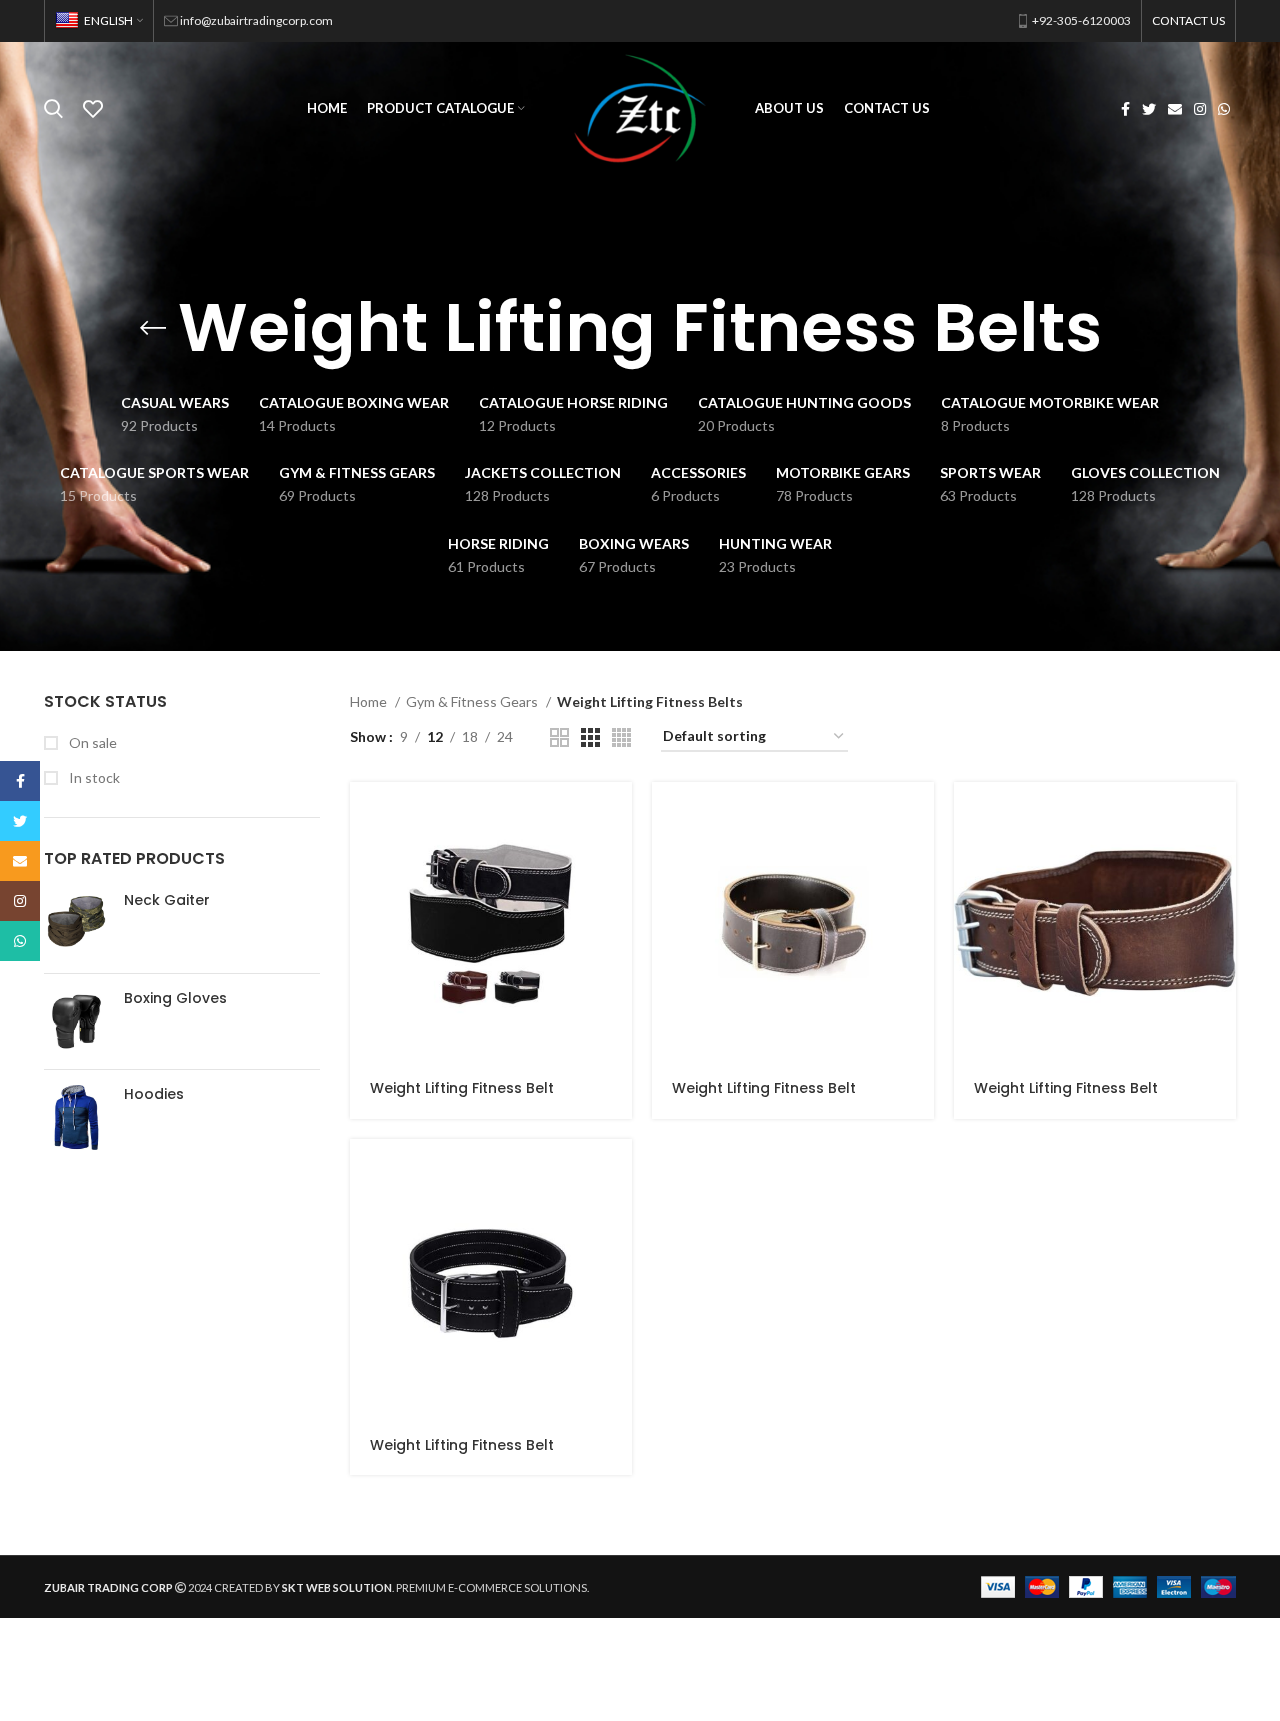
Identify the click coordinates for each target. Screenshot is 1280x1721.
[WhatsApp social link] (1224, 109)
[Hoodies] (76, 1117)
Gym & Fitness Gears (473, 701)
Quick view (617, 814)
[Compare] (617, 859)
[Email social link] (1175, 109)
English (108, 20)
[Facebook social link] (1125, 109)
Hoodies (154, 1094)
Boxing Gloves (175, 998)
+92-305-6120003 (1081, 20)
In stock (93, 777)
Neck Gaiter (167, 900)
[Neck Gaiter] (76, 924)
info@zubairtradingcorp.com (256, 20)
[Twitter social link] (1149, 109)
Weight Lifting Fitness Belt (462, 1088)
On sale (91, 742)
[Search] (53, 109)
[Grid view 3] (590, 737)
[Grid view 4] (621, 737)
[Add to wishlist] (617, 904)
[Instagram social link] (1200, 109)
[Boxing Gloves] (76, 1021)
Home (370, 701)
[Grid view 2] (559, 737)
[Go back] (153, 328)
